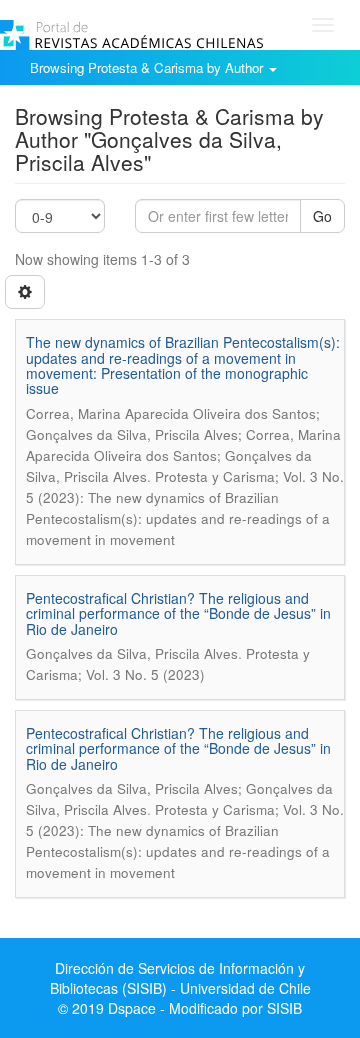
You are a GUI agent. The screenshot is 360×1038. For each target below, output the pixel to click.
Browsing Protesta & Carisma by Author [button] (148, 67)
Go (322, 216)
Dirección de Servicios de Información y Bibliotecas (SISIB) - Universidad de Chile (180, 978)
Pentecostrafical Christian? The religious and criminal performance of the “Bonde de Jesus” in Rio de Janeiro (178, 613)
